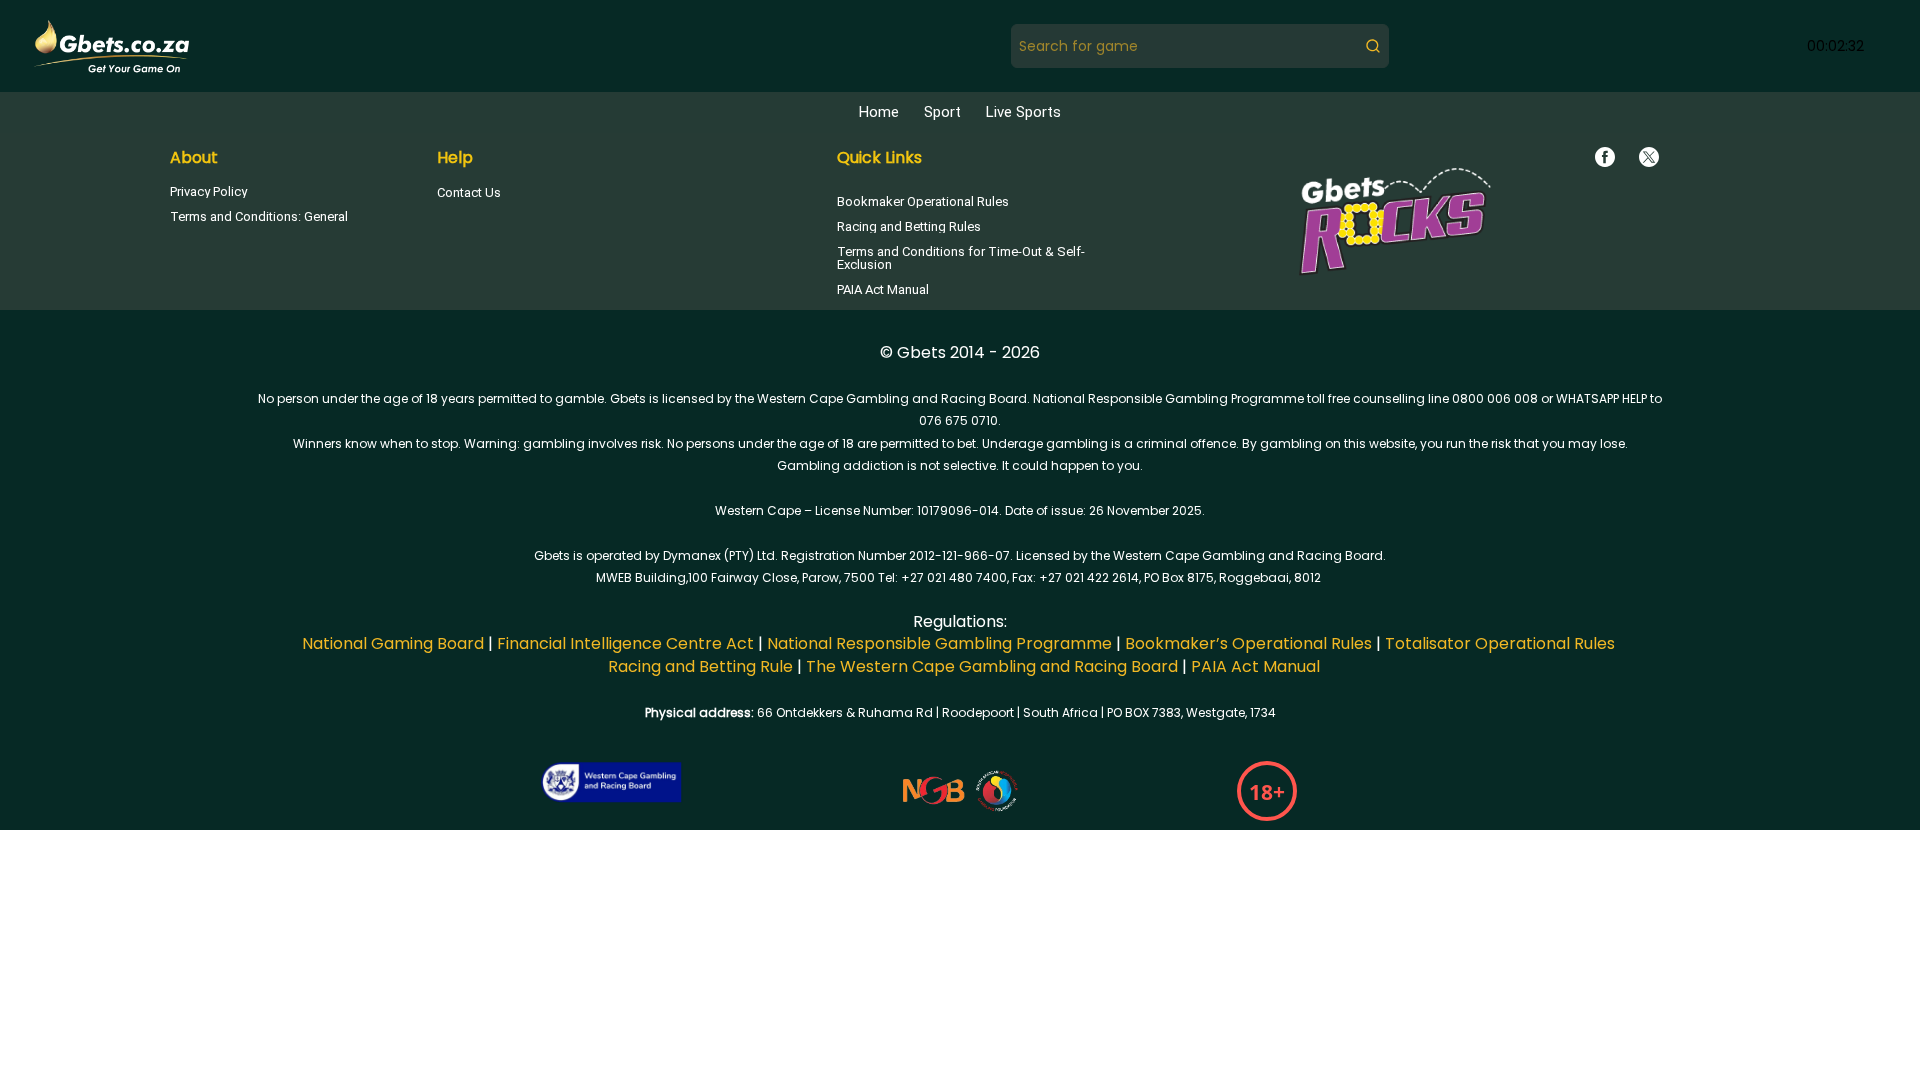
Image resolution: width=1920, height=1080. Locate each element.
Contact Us (469, 192)
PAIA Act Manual (883, 289)
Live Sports (1023, 112)
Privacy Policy (208, 191)
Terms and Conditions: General (259, 216)
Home (879, 112)
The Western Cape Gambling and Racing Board (992, 666)
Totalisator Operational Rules (1500, 643)
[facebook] (1605, 157)
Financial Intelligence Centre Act (625, 643)
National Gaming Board (393, 643)
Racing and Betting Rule (700, 666)
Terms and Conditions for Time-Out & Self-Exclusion (961, 258)
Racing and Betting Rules (909, 226)
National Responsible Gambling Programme (937, 643)
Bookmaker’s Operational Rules (1248, 643)
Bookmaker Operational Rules (923, 201)
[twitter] (1649, 157)
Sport (942, 112)
